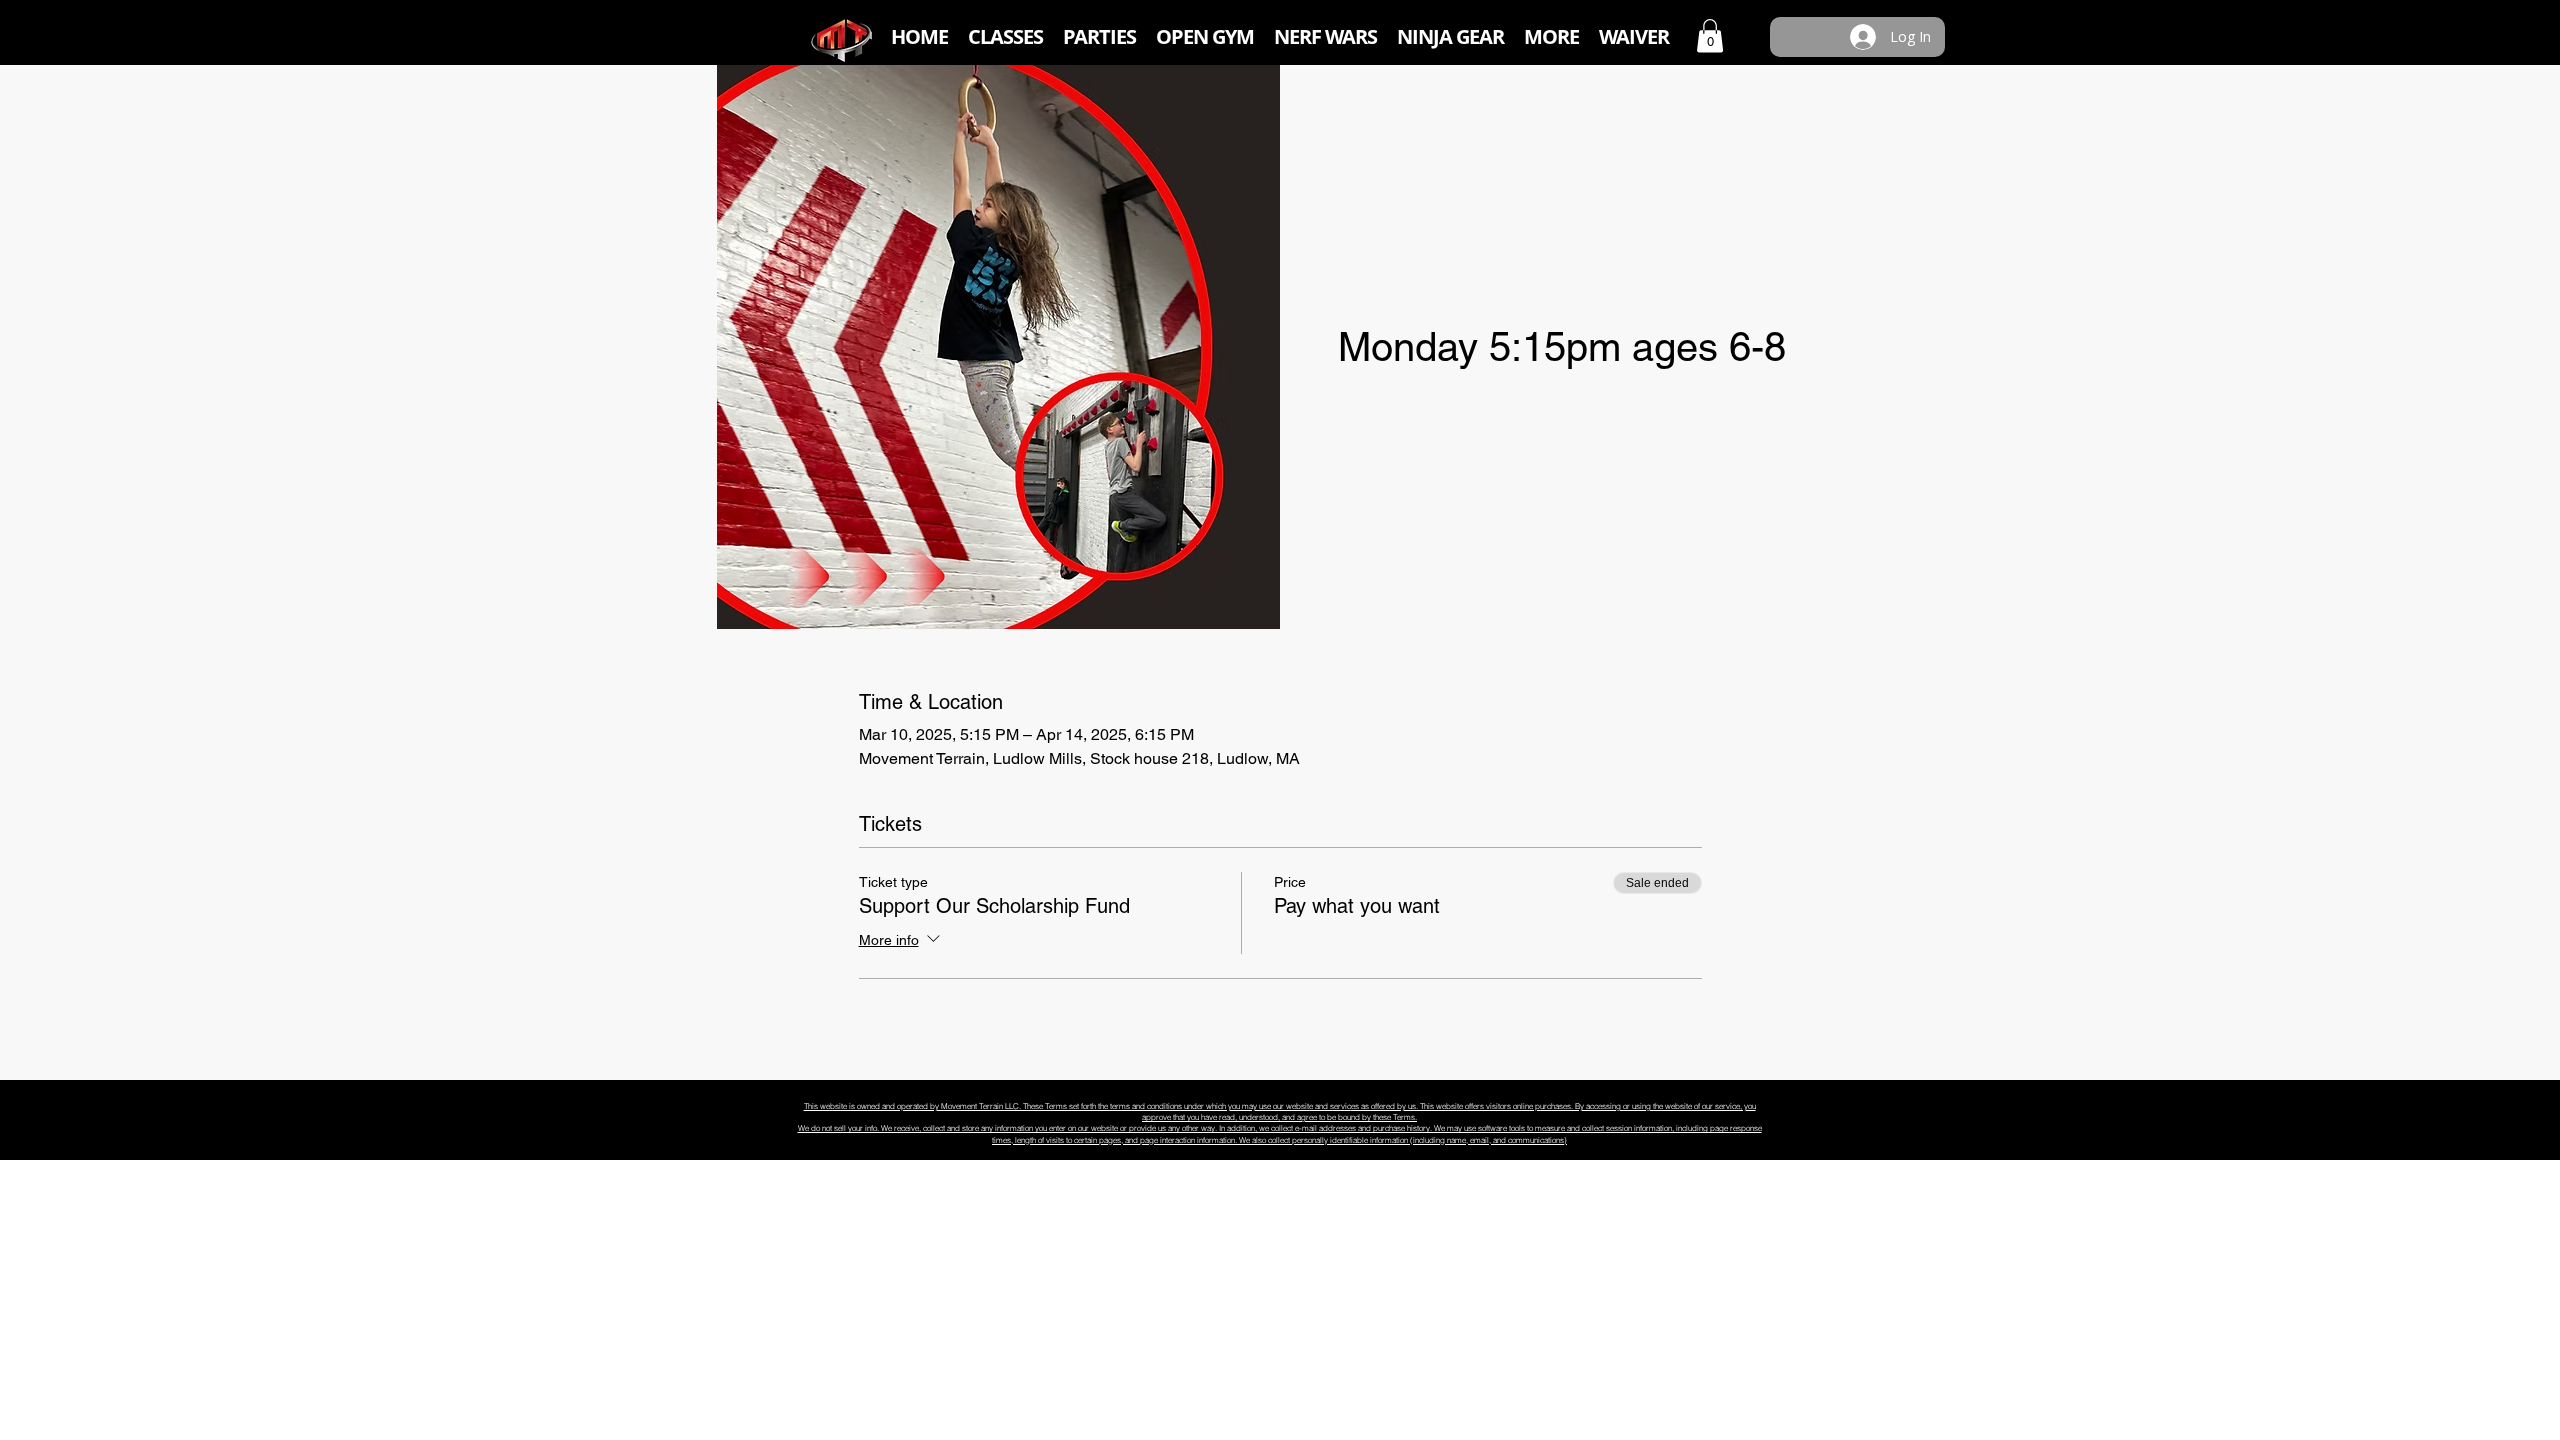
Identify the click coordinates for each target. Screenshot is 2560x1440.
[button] (1005, 37)
